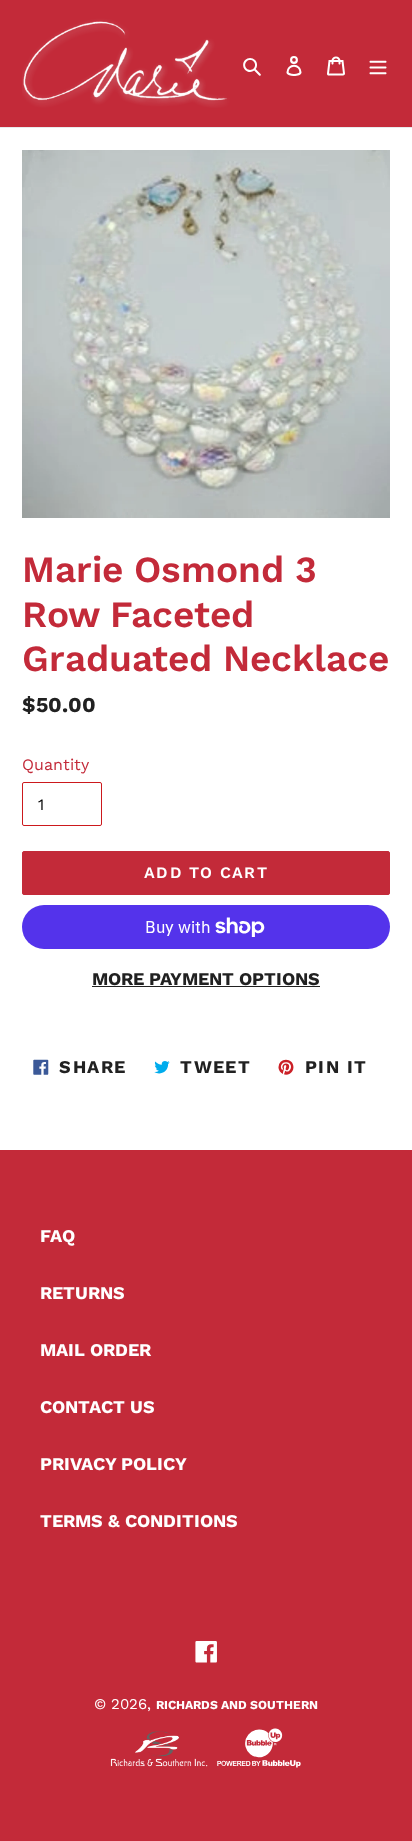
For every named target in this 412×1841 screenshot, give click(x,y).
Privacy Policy (113, 1463)
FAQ (57, 1235)
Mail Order (95, 1349)
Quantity (55, 764)
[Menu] (378, 63)
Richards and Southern (237, 1705)
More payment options (206, 978)
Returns (82, 1292)
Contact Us (97, 1406)
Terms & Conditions (139, 1520)
